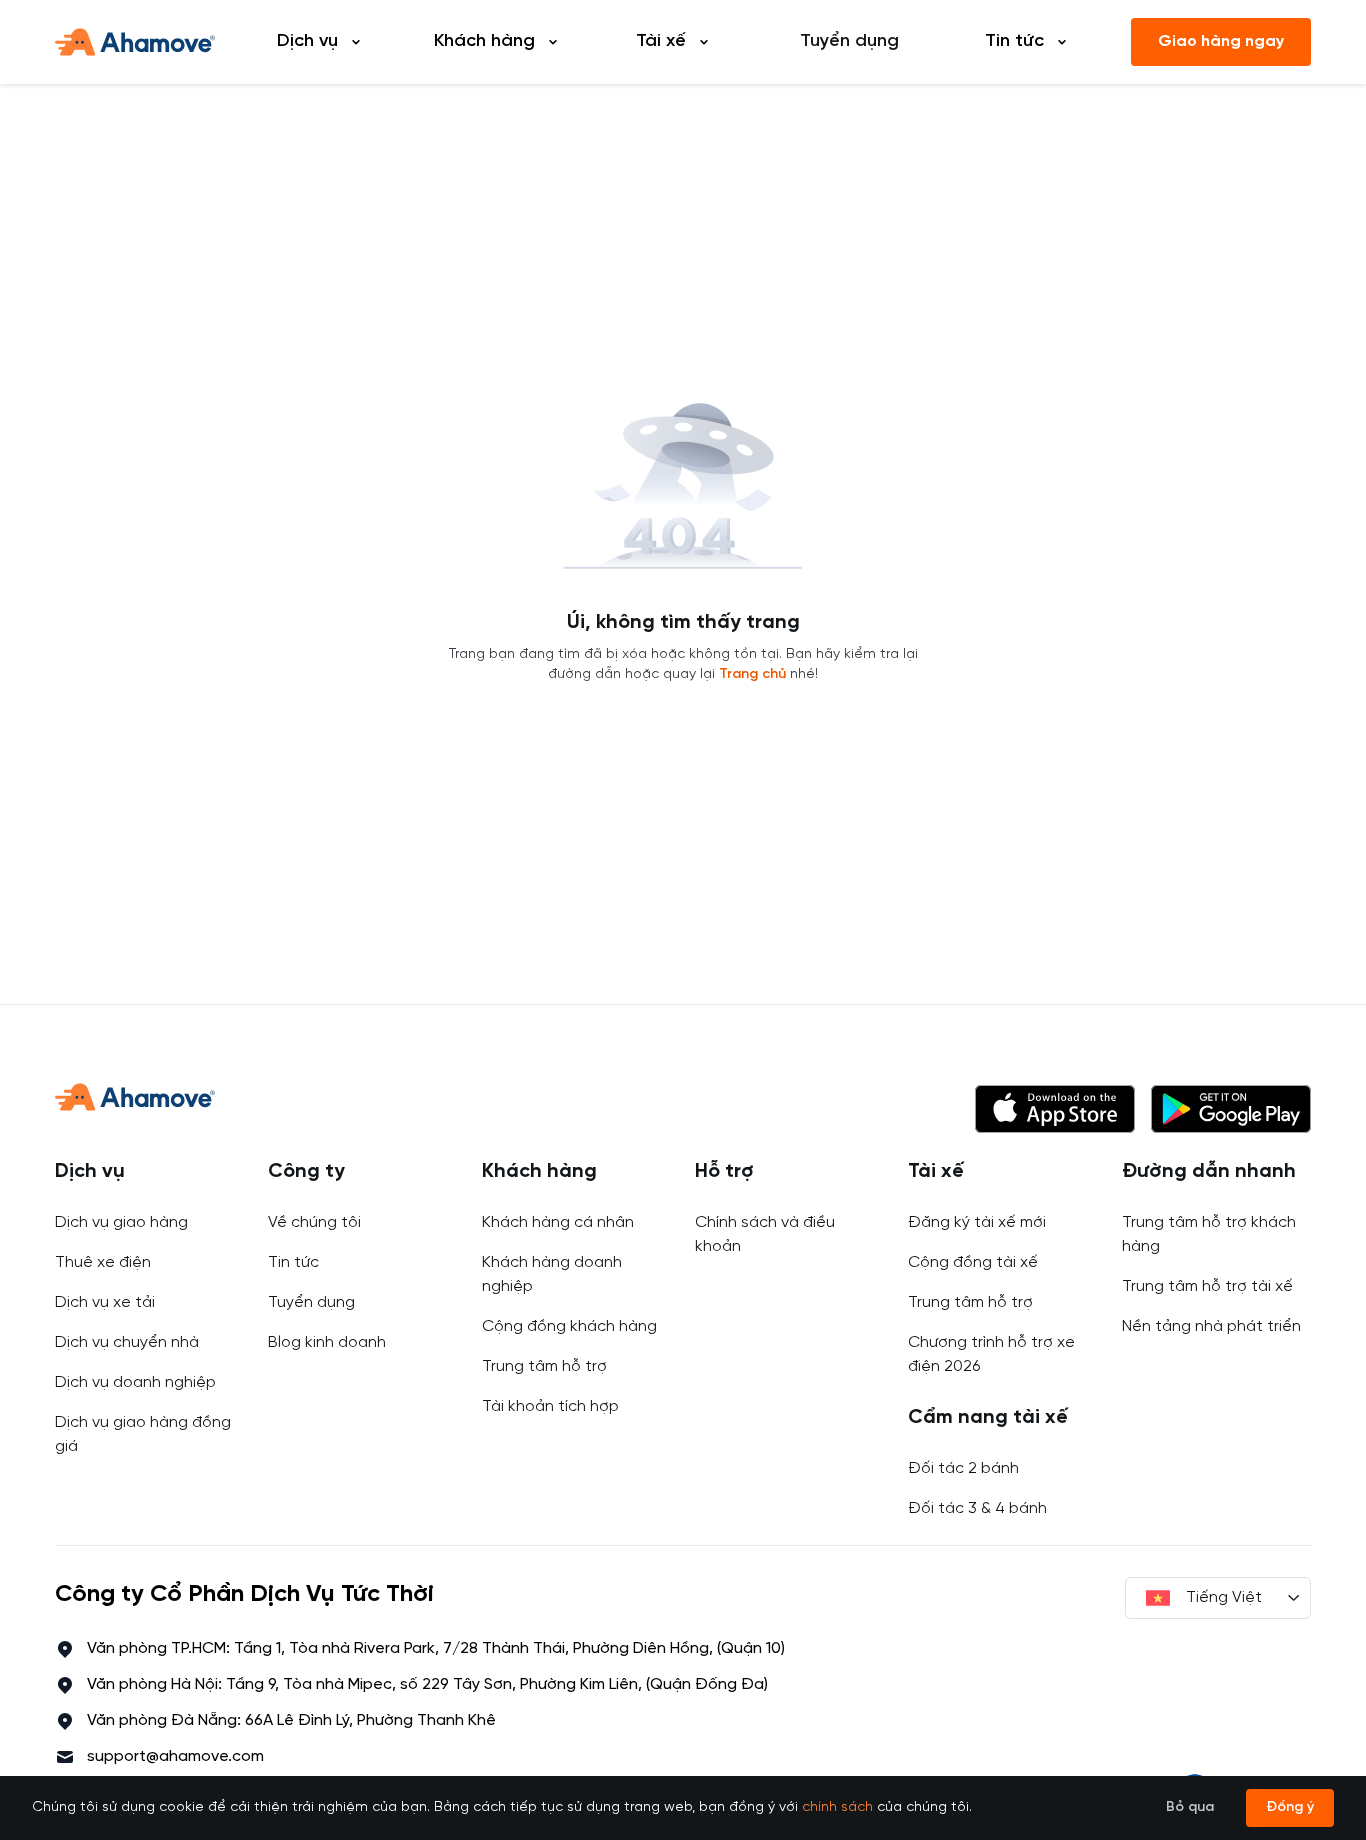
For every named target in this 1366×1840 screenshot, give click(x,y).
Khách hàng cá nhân (558, 1222)
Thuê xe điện (103, 1262)
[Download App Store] (1055, 1109)
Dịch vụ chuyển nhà (127, 1342)
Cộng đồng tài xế (973, 1262)
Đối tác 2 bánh (963, 1468)
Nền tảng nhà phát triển (1211, 1326)
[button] (1055, 1109)
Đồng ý (1290, 1807)
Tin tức (293, 1262)
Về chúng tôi (314, 1222)
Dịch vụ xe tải (105, 1302)
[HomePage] (135, 42)
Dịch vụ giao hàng (121, 1222)
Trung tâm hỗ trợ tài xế (1207, 1286)
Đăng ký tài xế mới (977, 1222)
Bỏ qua (1190, 1807)
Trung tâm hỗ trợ (544, 1366)
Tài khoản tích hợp (550, 1406)
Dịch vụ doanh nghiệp (135, 1382)
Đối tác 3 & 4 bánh (977, 1508)
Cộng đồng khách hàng (569, 1326)
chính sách (837, 1807)
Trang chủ (752, 674)
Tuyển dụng (849, 41)
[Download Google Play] (1231, 1109)
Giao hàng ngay (1221, 41)
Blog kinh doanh (327, 1342)
